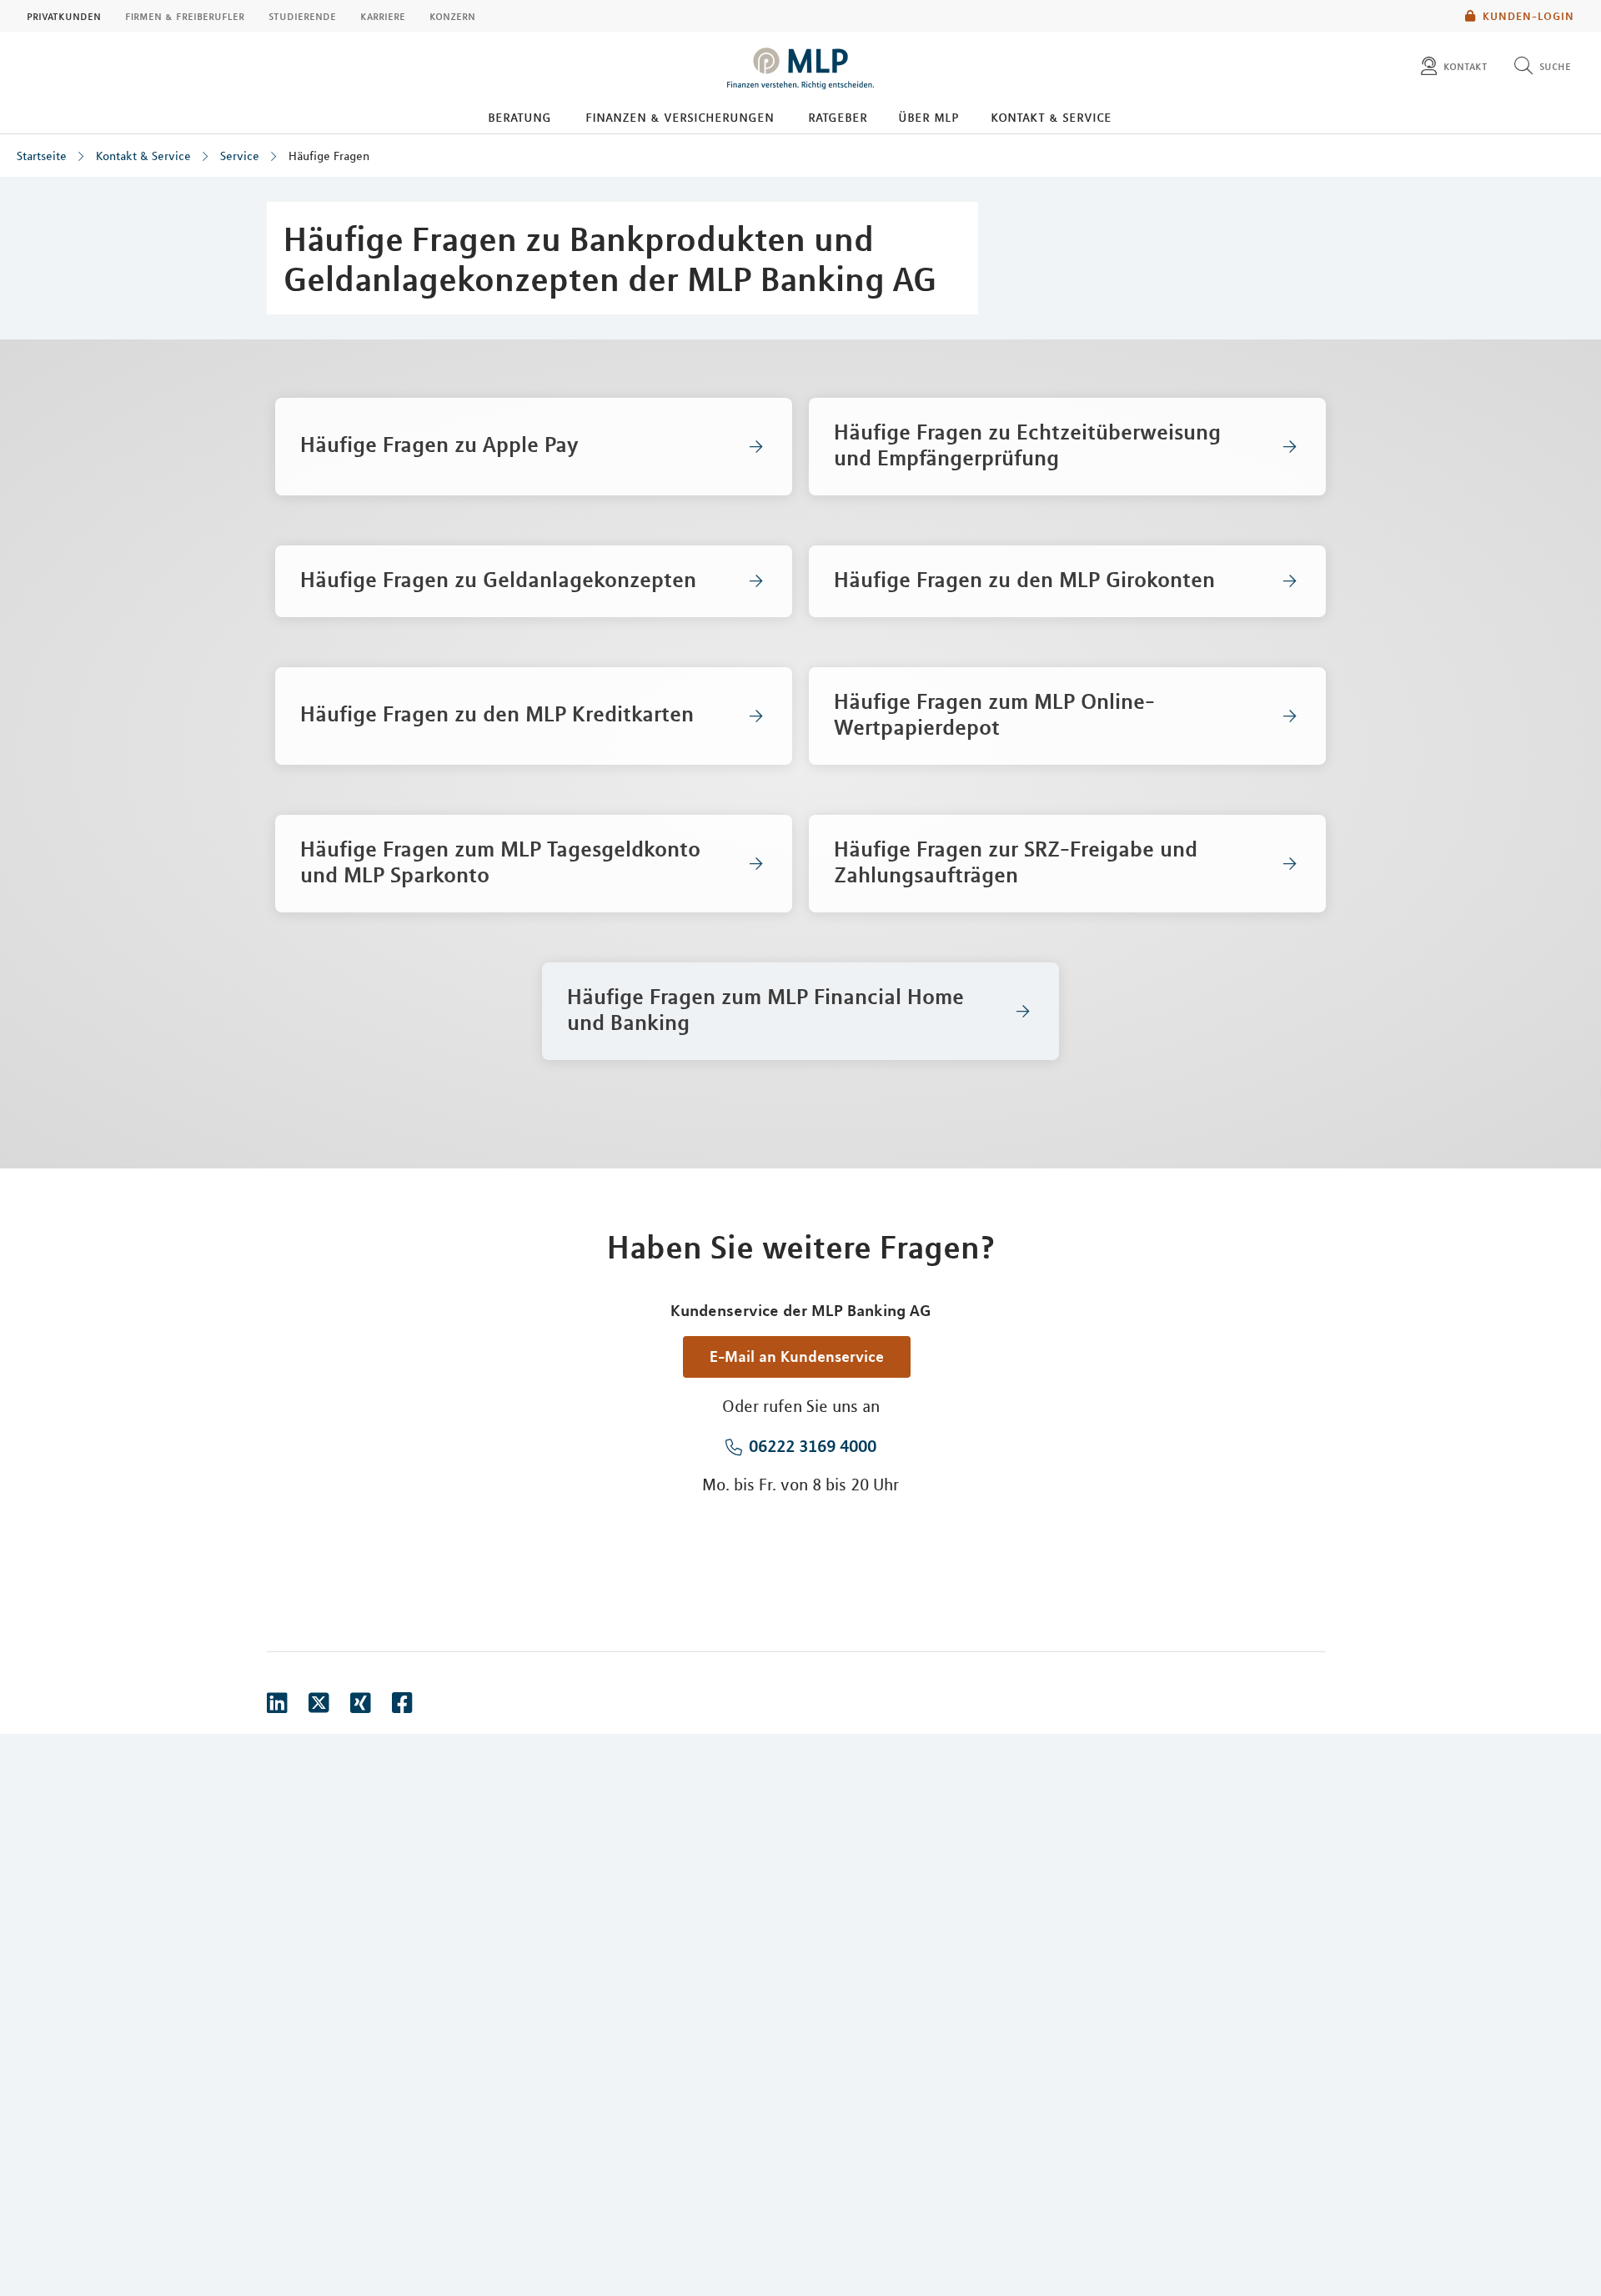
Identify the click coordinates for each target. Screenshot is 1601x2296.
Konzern (452, 16)
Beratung (519, 117)
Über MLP (928, 117)
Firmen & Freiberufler (185, 16)
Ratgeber (838, 117)
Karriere (383, 16)
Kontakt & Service (1051, 117)
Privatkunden (64, 16)
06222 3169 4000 (813, 1446)
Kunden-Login (1528, 16)
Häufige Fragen (329, 156)
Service (240, 156)
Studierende (302, 16)
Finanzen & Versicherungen (680, 117)
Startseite (42, 156)
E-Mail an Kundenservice (797, 1356)
